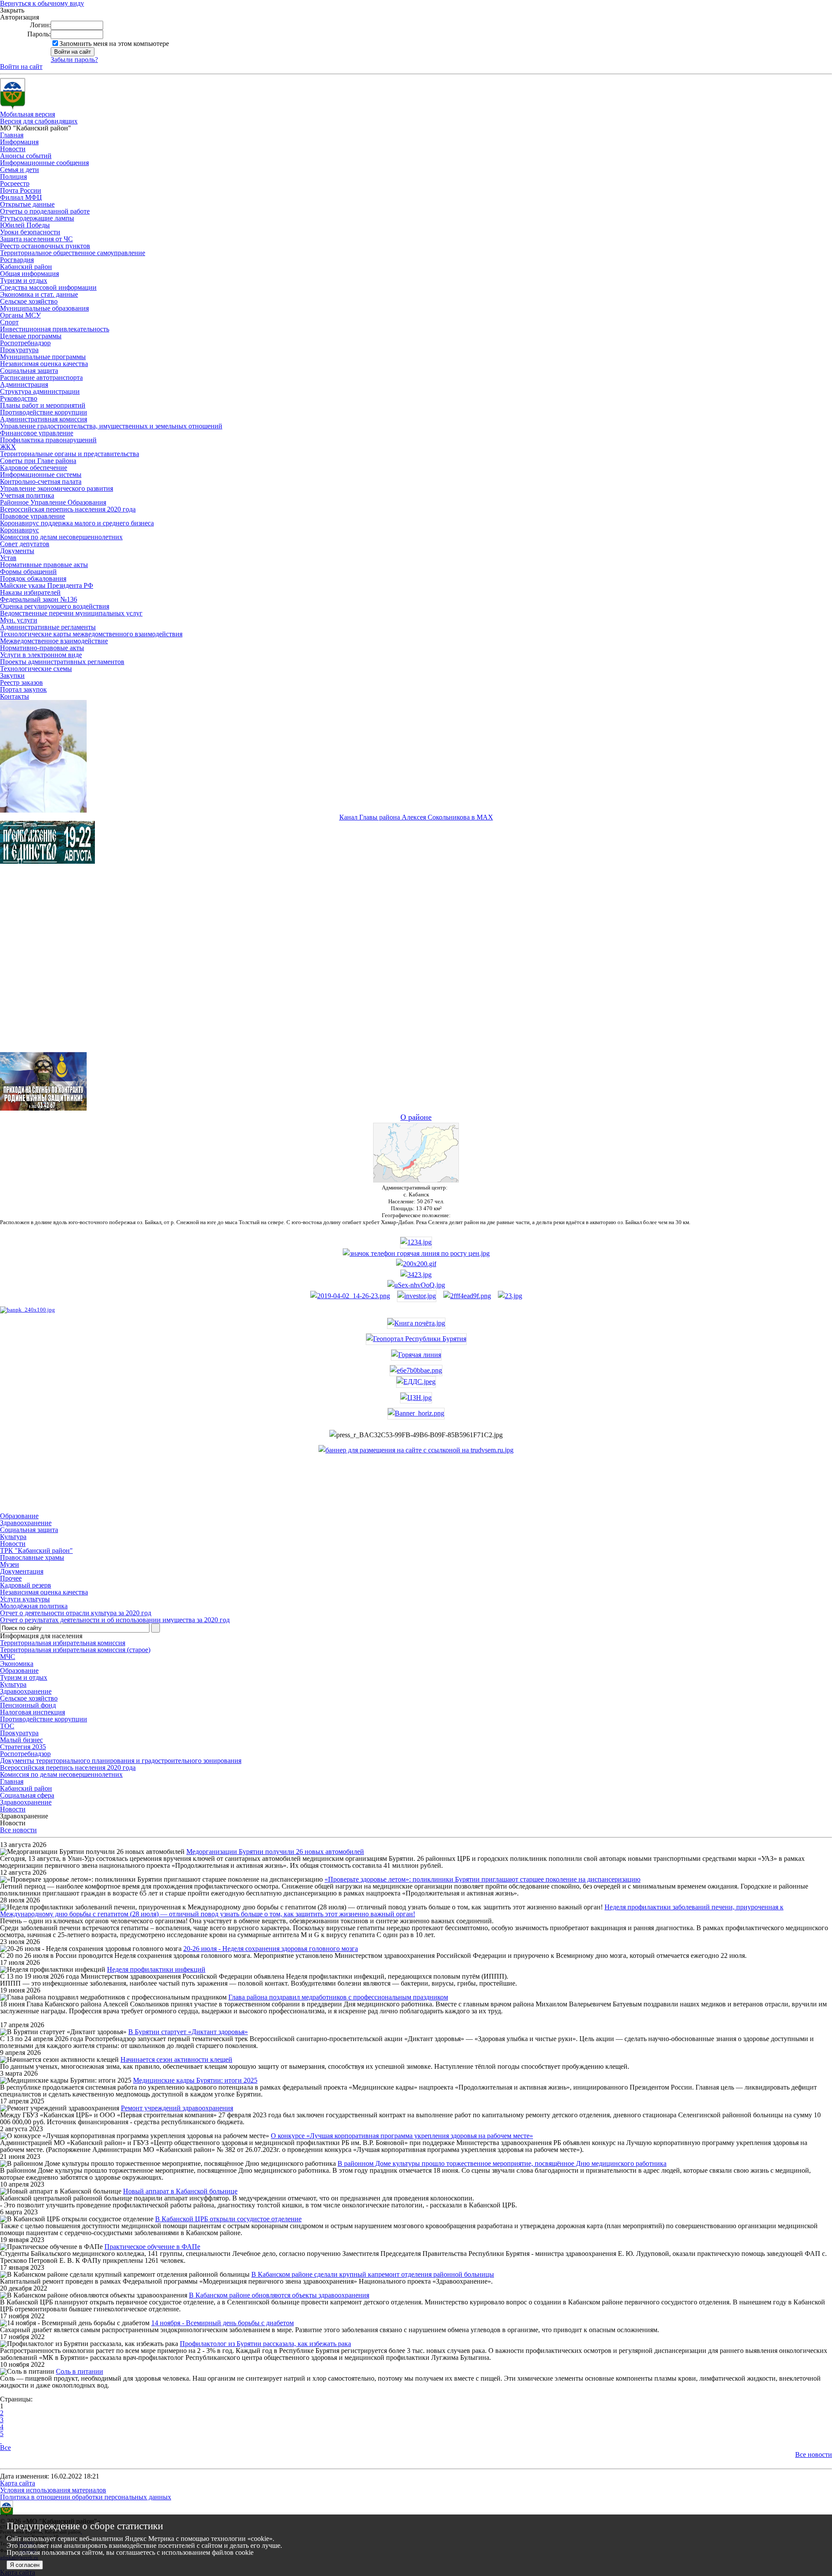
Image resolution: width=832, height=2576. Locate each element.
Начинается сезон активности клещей (176, 2059)
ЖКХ (8, 447)
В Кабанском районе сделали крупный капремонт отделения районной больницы (373, 2274)
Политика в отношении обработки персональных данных (86, 2497)
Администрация (24, 384)
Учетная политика (27, 495)
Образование (19, 1670)
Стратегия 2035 (23, 1747)
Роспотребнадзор (25, 343)
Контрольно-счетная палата (41, 481)
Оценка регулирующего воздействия (55, 606)
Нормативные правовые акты (44, 565)
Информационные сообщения (44, 163)
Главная (12, 135)
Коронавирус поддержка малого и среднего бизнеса (77, 523)
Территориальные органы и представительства (70, 454)
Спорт (9, 322)
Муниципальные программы (43, 357)
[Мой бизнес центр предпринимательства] (416, 1275)
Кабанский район (26, 267)
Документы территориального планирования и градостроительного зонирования (121, 1761)
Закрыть (12, 10)
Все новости (18, 1830)
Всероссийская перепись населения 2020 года (68, 509)
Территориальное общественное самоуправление (73, 253)
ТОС (7, 1726)
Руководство (19, 398)
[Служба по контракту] (416, 966)
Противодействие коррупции (44, 412)
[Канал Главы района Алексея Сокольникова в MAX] (43, 810)
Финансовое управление (37, 433)
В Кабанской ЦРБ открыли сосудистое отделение (228, 2219)
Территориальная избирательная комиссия (63, 1643)
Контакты (15, 696)
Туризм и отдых (24, 280)
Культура (13, 1684)
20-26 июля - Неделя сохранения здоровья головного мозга (271, 1949)
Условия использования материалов (53, 2490)
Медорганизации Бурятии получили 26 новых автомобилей (275, 1852)
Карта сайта (18, 2483)
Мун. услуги (19, 620)
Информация (19, 142)
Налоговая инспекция (32, 1712)
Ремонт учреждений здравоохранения (177, 2108)
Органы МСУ (20, 315)
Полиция (13, 177)
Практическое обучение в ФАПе (152, 2247)
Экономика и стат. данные (39, 294)
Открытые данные (27, 204)
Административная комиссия (44, 419)
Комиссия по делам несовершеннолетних (61, 537)
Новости (13, 149)
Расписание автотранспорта (41, 377)
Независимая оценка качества (44, 364)
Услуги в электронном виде (41, 655)
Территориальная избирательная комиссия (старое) (75, 1650)
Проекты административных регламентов (62, 662)
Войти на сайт (21, 66)
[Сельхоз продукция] (510, 1296)
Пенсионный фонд (28, 1705)
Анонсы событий (26, 156)
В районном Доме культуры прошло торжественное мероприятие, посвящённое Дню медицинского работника (502, 2163)
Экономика (17, 1664)
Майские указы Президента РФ (47, 585)
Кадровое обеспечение (34, 468)
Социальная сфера (27, 1795)
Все (5, 2448)
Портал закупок (23, 689)
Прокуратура (19, 350)
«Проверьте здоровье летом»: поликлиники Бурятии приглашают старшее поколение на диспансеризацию (483, 1879)
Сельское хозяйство (29, 301)
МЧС (8, 1657)
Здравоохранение (26, 1691)
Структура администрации (40, 391)
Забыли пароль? (74, 60)
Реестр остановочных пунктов (45, 246)
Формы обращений (28, 572)
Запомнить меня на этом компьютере (114, 44)
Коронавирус (19, 530)
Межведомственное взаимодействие (54, 641)
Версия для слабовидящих (39, 121)
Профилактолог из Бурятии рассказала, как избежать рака (265, 2344)
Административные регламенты (48, 627)
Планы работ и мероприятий (43, 405)
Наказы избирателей (30, 592)
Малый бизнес (21, 1740)
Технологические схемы (36, 669)
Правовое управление (32, 516)
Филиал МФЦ (21, 197)
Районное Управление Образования (53, 502)
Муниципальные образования (44, 308)
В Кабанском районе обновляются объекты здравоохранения (279, 2295)
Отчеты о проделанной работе (45, 211)
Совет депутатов (25, 544)
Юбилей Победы (25, 225)
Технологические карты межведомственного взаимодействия (91, 634)
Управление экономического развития (57, 488)
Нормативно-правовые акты (42, 648)
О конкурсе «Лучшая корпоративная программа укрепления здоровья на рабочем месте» (402, 2136)
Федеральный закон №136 (39, 599)
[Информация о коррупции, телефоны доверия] (28, 1310)
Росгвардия (17, 260)
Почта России (21, 190)
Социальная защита (29, 371)
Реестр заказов (21, 682)
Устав (8, 558)
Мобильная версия (28, 114)
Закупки (12, 676)
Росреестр (15, 183)
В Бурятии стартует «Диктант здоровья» (188, 2032)
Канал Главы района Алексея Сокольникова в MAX (416, 817)
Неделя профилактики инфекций (156, 1969)
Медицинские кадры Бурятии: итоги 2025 (195, 2080)
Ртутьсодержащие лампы (37, 218)
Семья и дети (19, 170)
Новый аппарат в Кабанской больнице (180, 2191)
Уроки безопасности (30, 232)
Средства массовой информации (48, 287)
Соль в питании (80, 2371)
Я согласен (25, 2565)
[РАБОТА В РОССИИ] (416, 1450)
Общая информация (29, 274)
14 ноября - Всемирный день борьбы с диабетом (223, 2323)
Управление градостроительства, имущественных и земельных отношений (111, 426)
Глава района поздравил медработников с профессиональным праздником (338, 1997)
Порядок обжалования (33, 578)
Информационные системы (41, 475)
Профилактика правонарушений (48, 440)
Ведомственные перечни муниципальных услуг (71, 613)
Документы (17, 551)
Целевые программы (31, 336)
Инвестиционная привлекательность (55, 329)
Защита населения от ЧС (36, 239)
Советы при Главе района (38, 461)
